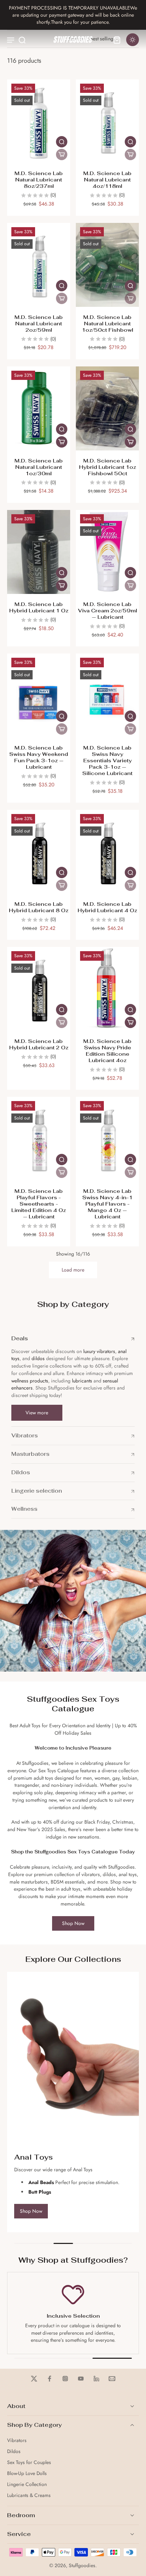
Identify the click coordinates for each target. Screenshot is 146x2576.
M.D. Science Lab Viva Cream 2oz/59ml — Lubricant (108, 610)
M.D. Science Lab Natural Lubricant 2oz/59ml (39, 323)
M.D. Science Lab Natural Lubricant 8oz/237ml (39, 179)
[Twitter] (34, 2379)
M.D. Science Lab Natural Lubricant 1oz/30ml (39, 467)
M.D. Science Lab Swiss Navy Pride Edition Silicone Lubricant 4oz (107, 1051)
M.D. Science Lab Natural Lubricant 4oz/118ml (107, 179)
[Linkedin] (96, 2379)
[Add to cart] (62, 442)
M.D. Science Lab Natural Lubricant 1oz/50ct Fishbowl (108, 323)
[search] (22, 40)
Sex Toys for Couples (29, 2462)
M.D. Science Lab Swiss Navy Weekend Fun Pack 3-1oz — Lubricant (39, 757)
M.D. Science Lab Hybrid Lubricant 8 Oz (39, 907)
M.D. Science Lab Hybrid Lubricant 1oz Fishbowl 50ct (108, 467)
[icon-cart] (117, 40)
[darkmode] (133, 40)
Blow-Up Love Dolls (27, 2473)
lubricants (82, 1381)
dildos (38, 1358)
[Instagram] (65, 2379)
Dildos (14, 2451)
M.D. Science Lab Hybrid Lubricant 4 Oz (107, 907)
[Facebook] (50, 2379)
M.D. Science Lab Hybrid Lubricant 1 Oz (39, 607)
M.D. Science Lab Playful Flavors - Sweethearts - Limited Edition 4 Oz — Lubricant (39, 1204)
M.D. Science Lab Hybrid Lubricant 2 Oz (39, 1044)
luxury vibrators (99, 1351)
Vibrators (17, 2440)
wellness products (30, 1381)
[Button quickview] (62, 142)
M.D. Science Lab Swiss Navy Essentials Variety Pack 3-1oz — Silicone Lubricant (107, 760)
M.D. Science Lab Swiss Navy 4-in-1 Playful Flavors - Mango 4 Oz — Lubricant (107, 1204)
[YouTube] (81, 2379)
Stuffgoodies (82, 2565)
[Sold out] (62, 155)
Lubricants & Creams (29, 2495)
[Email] (112, 2379)
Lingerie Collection (27, 2484)
